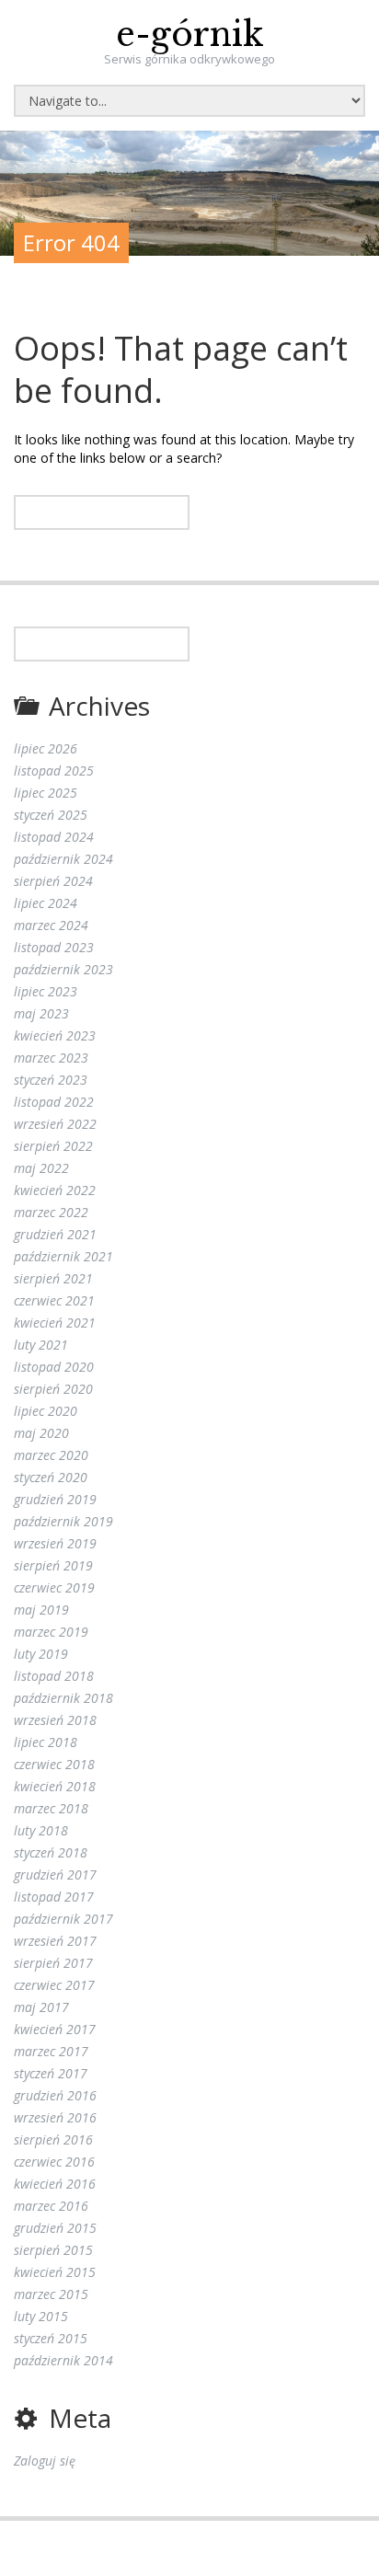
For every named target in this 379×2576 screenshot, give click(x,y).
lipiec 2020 (46, 1411)
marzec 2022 (51, 1212)
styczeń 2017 (51, 2073)
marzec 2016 (51, 2206)
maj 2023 (41, 1013)
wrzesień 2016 (55, 2117)
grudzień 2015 (55, 2228)
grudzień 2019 (55, 1499)
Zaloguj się (45, 2461)
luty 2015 (41, 2316)
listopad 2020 (54, 1367)
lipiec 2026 (46, 748)
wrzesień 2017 (55, 1941)
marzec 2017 (51, 2051)
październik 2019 (63, 1521)
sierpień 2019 (53, 1565)
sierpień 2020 (53, 1389)
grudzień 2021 (55, 1234)
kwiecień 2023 (55, 1035)
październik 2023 (63, 969)
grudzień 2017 (55, 1874)
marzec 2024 (51, 925)
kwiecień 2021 (55, 1322)
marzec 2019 (51, 1632)
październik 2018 (63, 1698)
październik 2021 (63, 1256)
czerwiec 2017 (54, 1985)
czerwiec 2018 (54, 1764)
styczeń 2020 (51, 1477)
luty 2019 (41, 1654)
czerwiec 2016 (54, 2162)
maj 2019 (41, 1610)
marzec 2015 (51, 2294)
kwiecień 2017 (55, 2029)
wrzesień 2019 (55, 1543)
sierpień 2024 (53, 881)
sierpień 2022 (53, 1146)
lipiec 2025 (46, 793)
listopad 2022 (54, 1102)
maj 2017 (41, 2007)
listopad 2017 (54, 1897)
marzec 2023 (51, 1058)
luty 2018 (41, 1830)
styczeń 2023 (51, 1080)
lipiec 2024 (46, 903)
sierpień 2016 (53, 2139)
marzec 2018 (51, 1808)
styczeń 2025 (51, 815)
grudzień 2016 (55, 2095)
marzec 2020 (51, 1455)
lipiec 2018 (46, 1742)
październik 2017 (63, 1919)
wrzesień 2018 (55, 1720)
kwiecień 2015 (55, 2272)
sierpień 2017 (53, 1963)
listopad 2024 (54, 837)
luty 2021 (41, 1345)
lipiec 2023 (46, 991)
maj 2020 (41, 1433)
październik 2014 (63, 2360)
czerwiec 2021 (54, 1300)
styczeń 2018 (51, 1852)
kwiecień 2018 (55, 1786)
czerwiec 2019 (54, 1587)
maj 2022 (41, 1168)
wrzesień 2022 (55, 1124)
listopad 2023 (54, 947)
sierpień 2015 (53, 2250)
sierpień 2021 (53, 1278)
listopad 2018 (54, 1676)
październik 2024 (63, 859)
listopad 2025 (54, 770)
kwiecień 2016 (55, 2184)
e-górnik (190, 34)
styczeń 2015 (51, 2338)
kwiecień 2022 (55, 1190)
